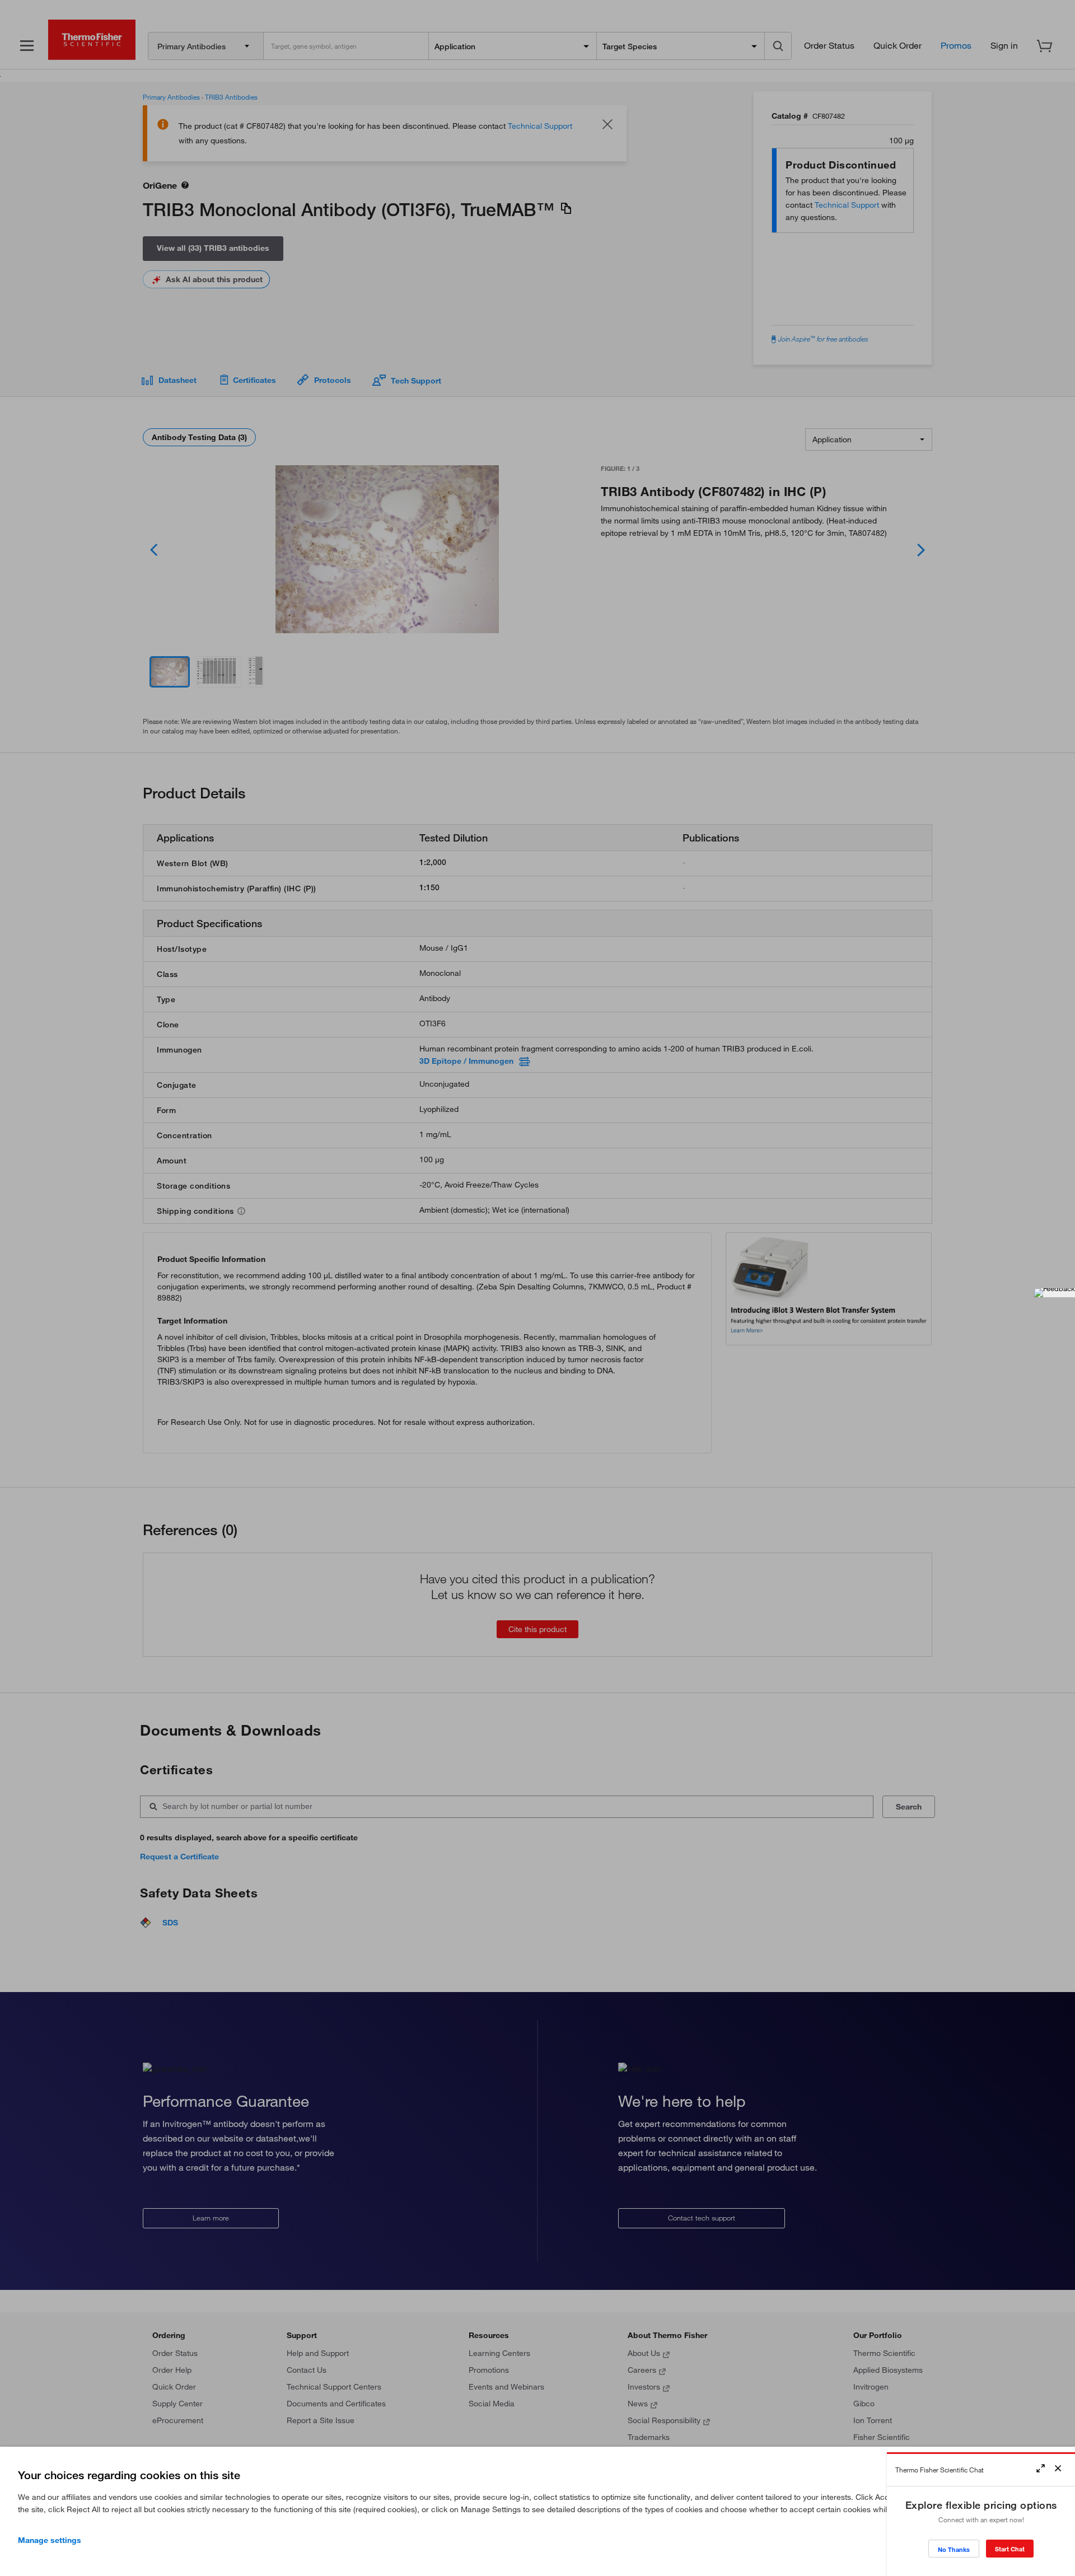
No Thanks (954, 2549)
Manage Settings (50, 2540)
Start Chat (1010, 2549)
